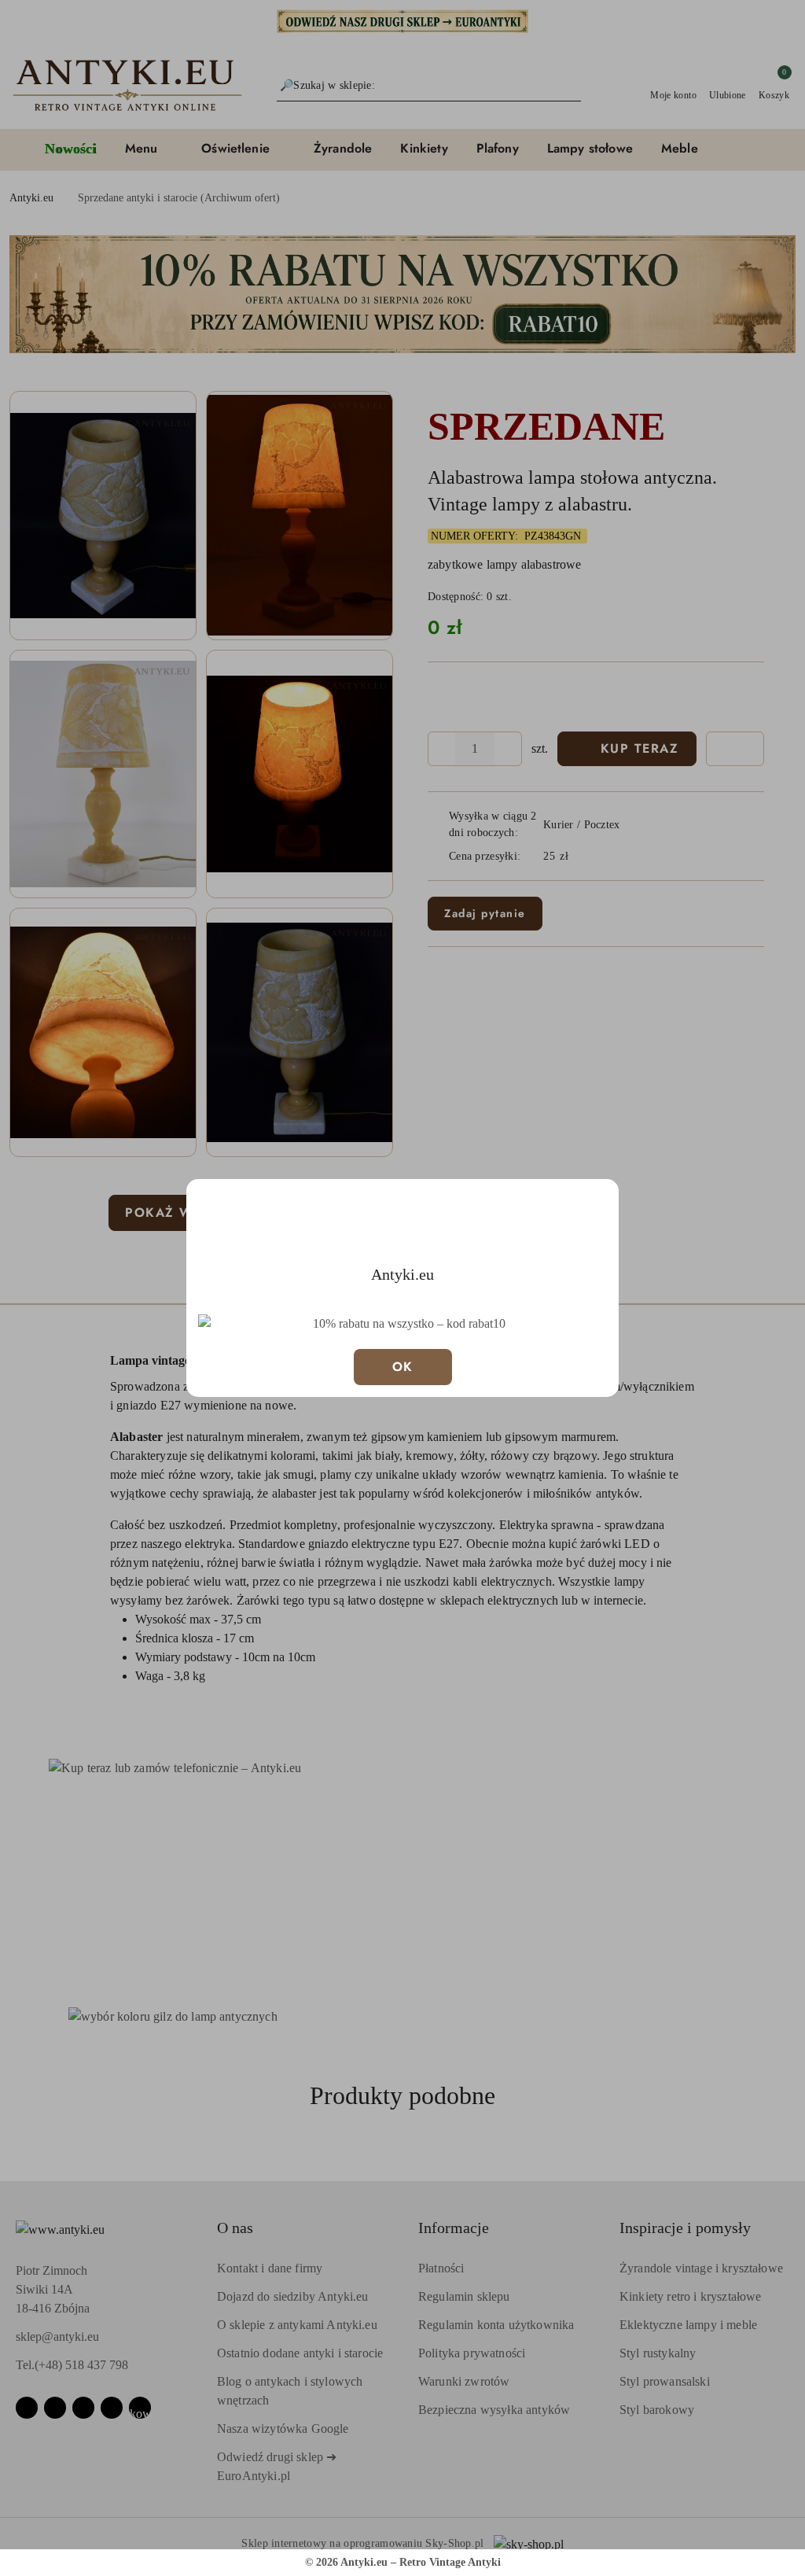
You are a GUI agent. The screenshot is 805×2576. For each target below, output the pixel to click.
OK (403, 1367)
